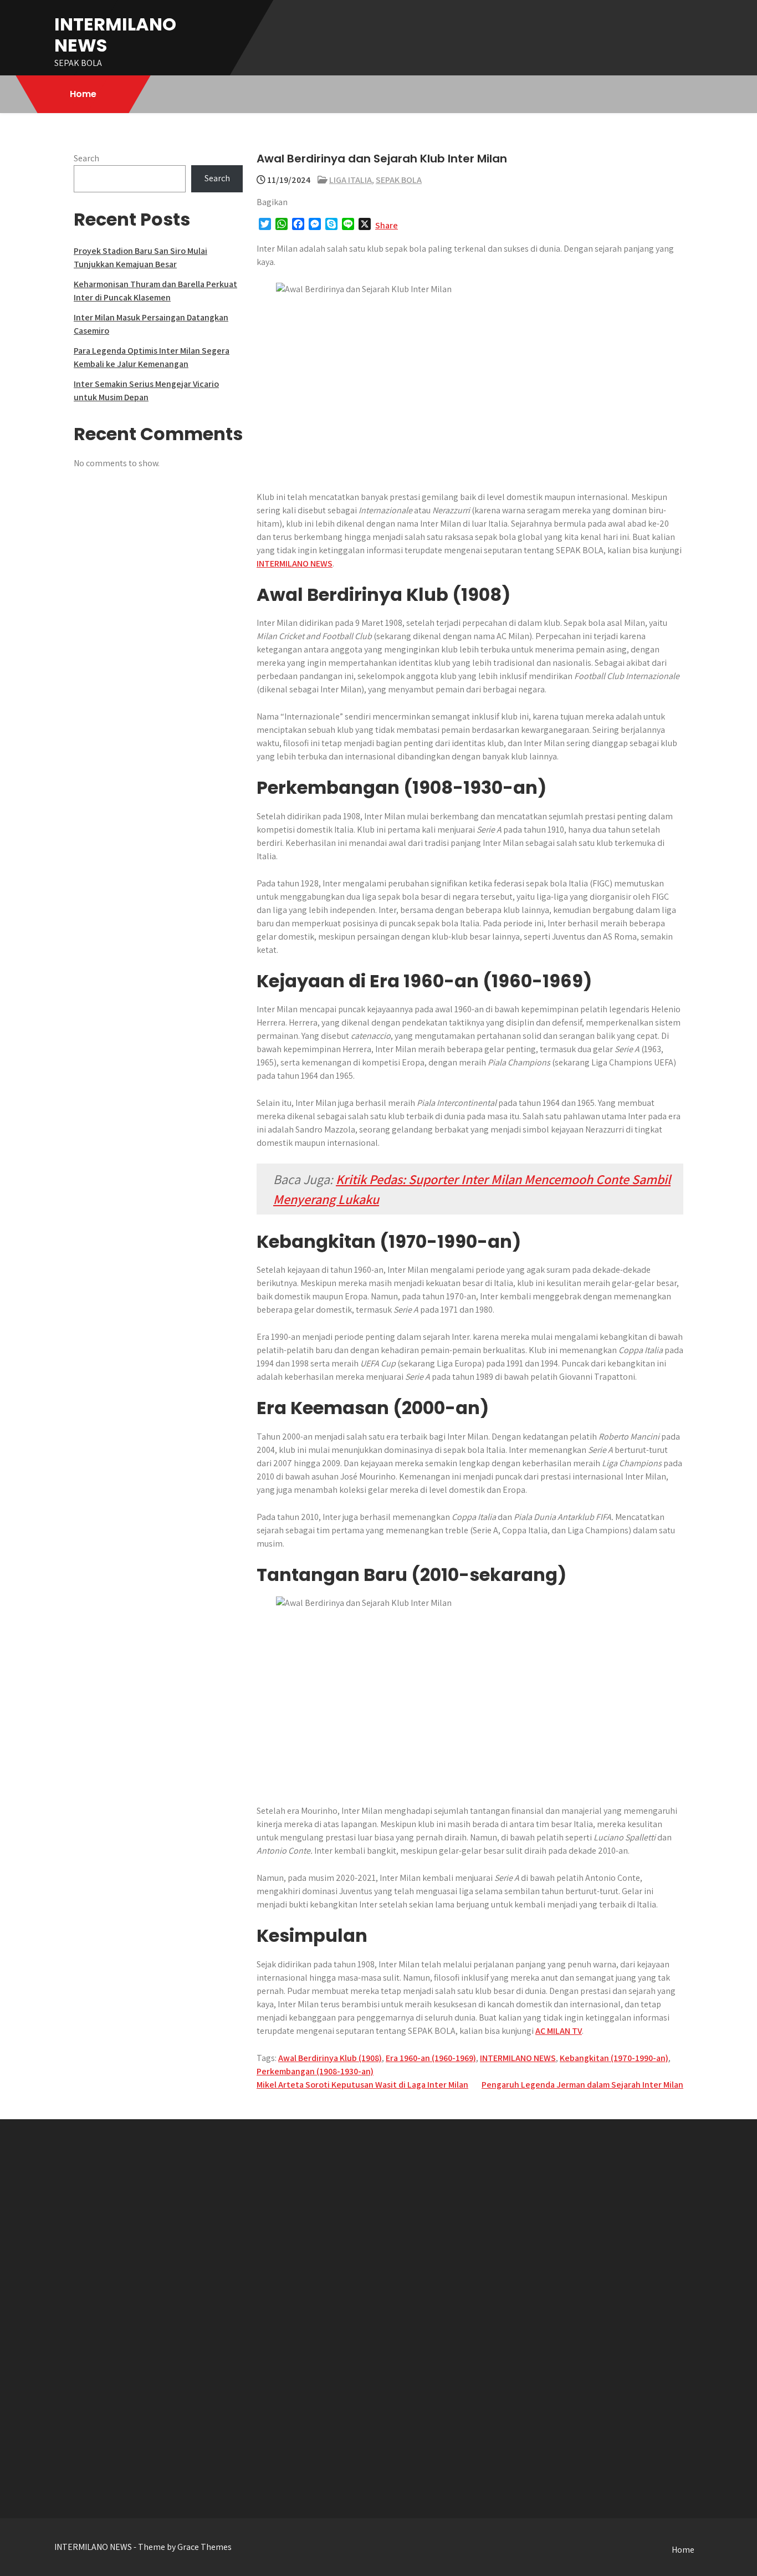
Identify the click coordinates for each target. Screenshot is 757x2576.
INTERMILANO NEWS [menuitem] (295, 563)
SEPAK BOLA (399, 180)
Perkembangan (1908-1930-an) (315, 2071)
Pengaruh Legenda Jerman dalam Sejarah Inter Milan (582, 2085)
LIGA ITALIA (351, 180)
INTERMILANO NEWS (115, 35)
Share (387, 225)
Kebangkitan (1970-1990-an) (614, 2058)
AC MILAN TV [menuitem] (559, 2031)
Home (83, 94)
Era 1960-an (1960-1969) (431, 2058)
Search (86, 158)
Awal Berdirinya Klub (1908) (330, 2058)
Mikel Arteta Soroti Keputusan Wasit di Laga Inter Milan (362, 2085)
